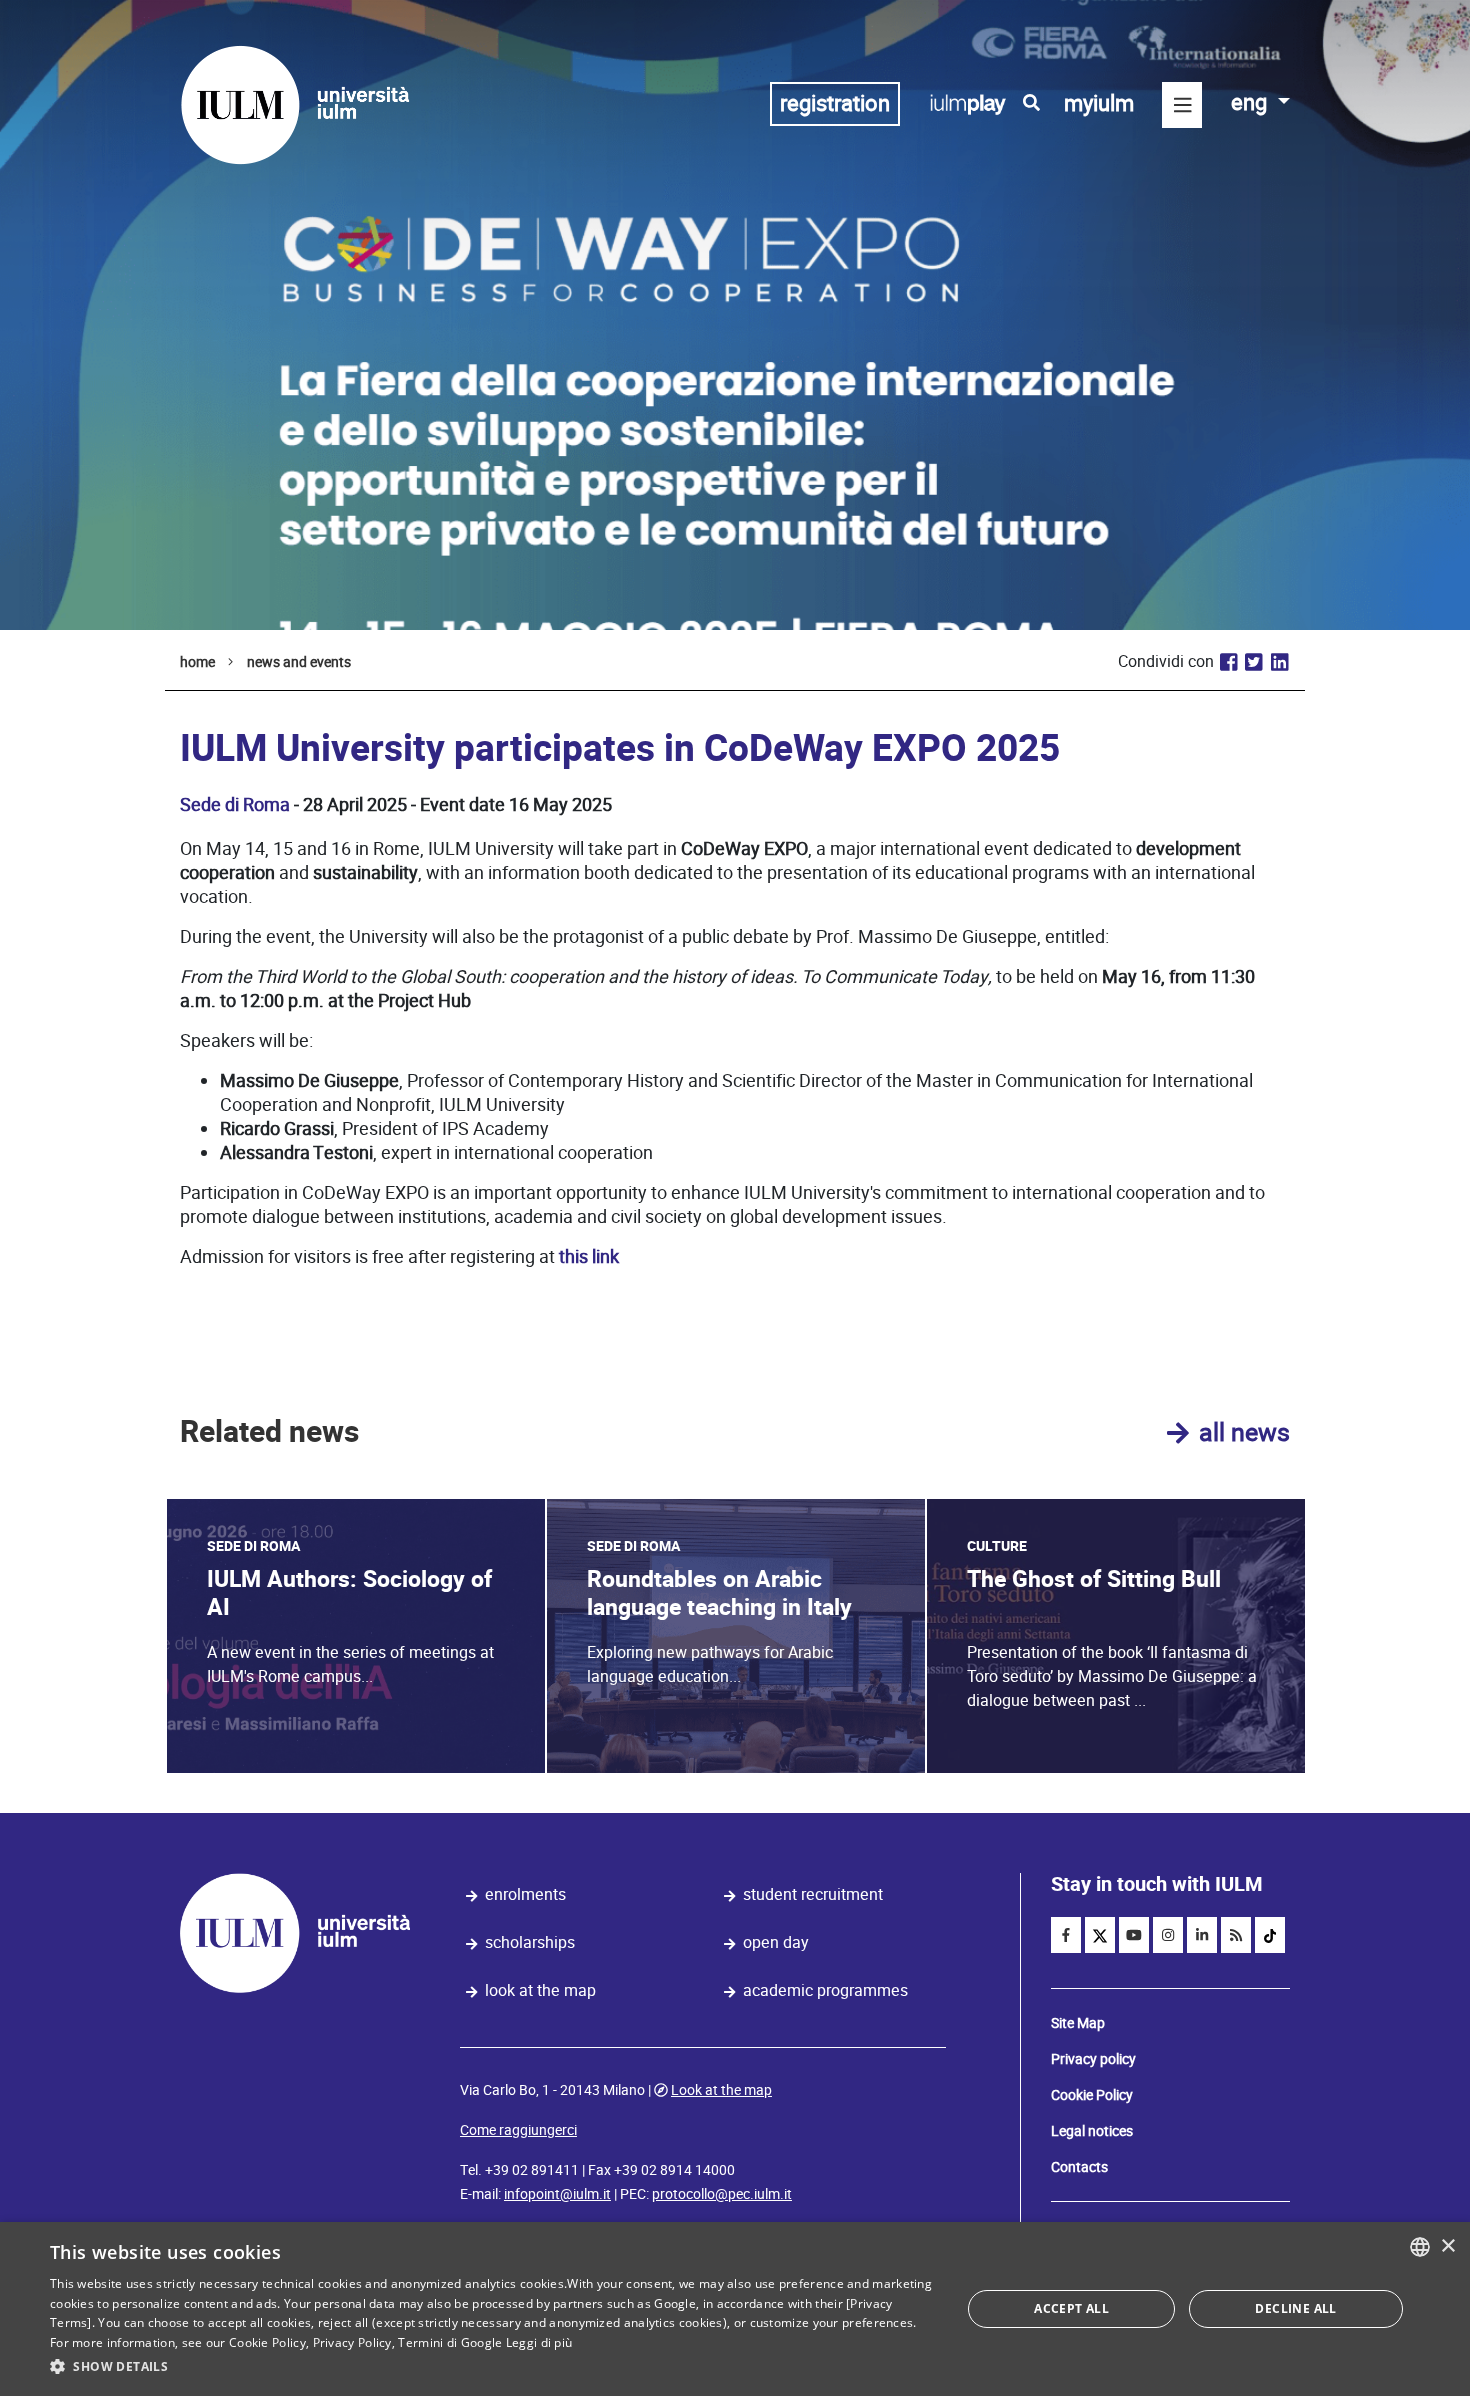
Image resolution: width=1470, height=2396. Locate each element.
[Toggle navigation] (1182, 105)
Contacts (1079, 2167)
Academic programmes (825, 1990)
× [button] (1447, 2246)
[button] (492, 2367)
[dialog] (735, 2309)
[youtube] (1134, 1935)
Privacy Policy (352, 2342)
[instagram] (1168, 1935)
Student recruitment (813, 1894)
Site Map (1078, 2023)
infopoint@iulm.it (557, 2194)
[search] (1031, 103)
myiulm (1099, 103)
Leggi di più (539, 2342)
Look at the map (540, 1990)
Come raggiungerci (518, 2130)
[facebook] (1066, 1935)
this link (589, 1256)
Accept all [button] (1071, 2308)
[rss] (1236, 1935)
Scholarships (530, 1942)
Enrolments (525, 1894)
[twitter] (1100, 1935)
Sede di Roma (235, 804)
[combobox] (1420, 2247)
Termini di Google (450, 2342)
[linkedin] (1202, 1935)
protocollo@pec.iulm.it (722, 2194)
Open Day (776, 1942)
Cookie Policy (1092, 2095)
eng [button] (1251, 102)
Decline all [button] (1295, 2308)
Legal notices (1092, 2131)
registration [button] (835, 103)
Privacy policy (1093, 2059)
